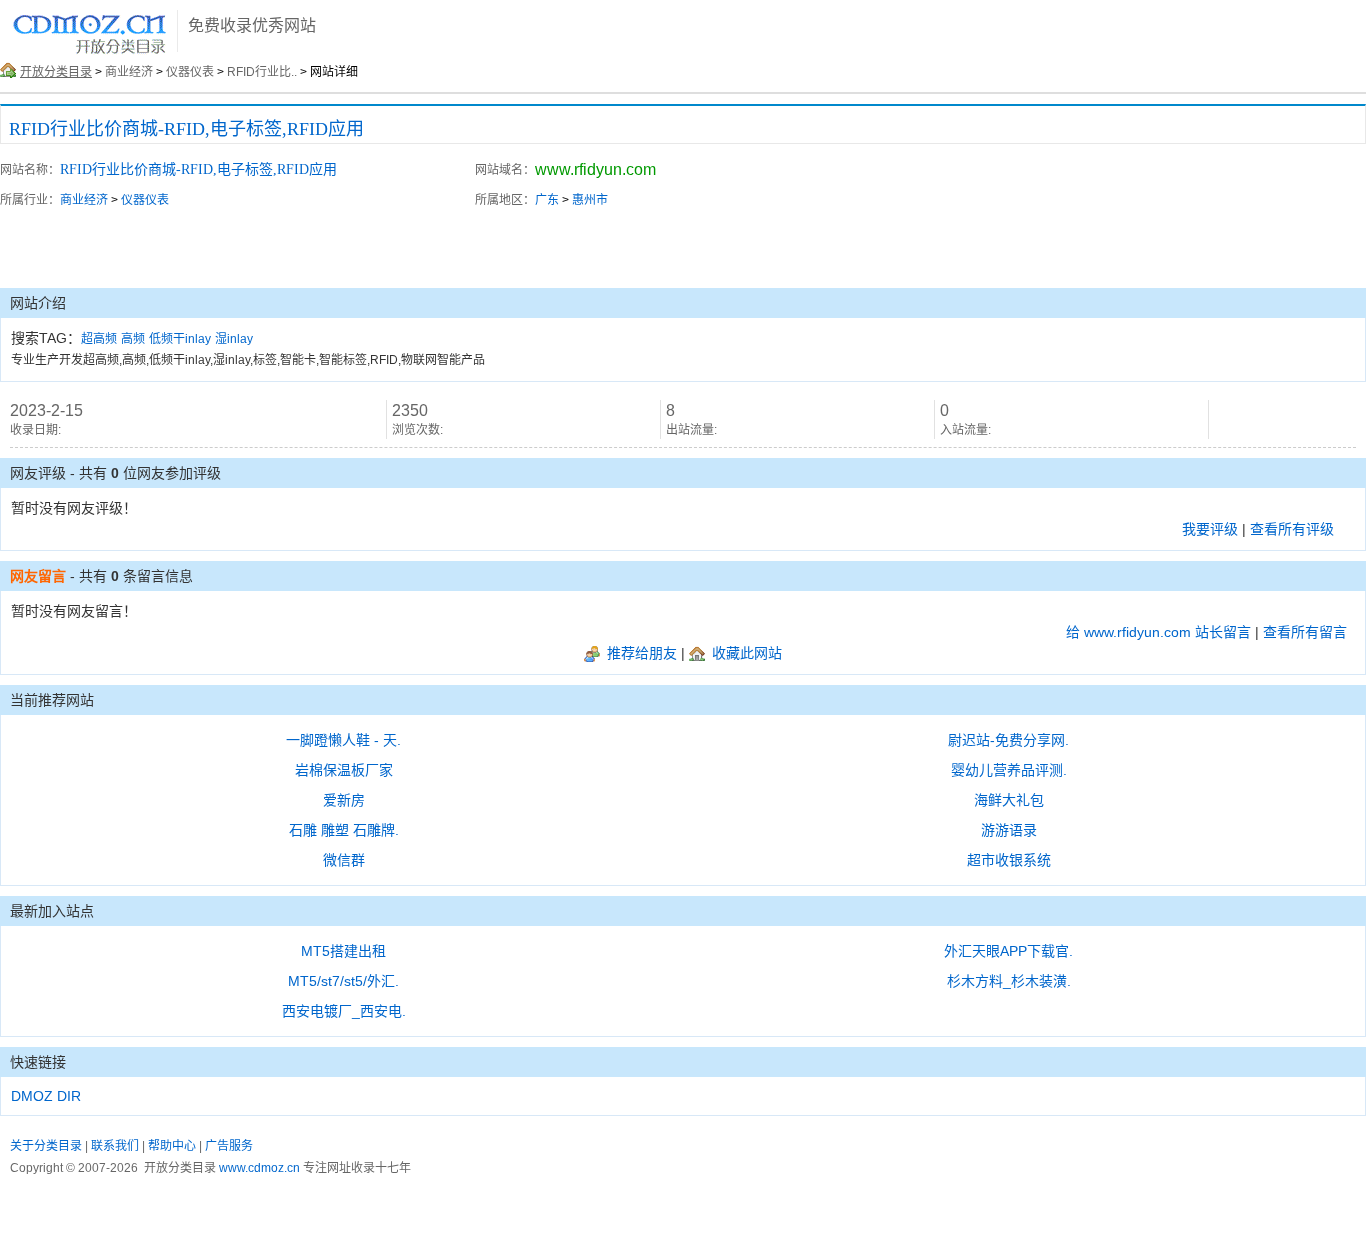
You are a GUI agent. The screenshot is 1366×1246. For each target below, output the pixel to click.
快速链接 (38, 1062)
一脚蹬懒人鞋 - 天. (343, 740)
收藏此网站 (745, 653)
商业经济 (129, 72)
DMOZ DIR (46, 1096)
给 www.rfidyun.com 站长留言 (1158, 632)
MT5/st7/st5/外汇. (343, 981)
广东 (547, 200)
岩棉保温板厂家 (344, 770)
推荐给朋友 (640, 653)
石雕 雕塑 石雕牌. (344, 830)
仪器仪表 (190, 72)
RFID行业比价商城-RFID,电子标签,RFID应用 (186, 129)
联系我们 (115, 1146)
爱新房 (344, 800)
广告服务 (229, 1146)
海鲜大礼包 (1009, 800)
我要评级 (1210, 529)
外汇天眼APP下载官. (1008, 951)
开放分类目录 (56, 72)
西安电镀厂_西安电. (344, 1011)
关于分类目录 (46, 1146)
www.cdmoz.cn (259, 1168)
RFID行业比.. (262, 72)
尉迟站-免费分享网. (1008, 740)
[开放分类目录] (89, 51)
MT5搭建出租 (343, 951)
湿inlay (234, 339)
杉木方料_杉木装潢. (1009, 981)
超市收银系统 (1009, 860)
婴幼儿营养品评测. (1009, 770)
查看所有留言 (1305, 632)
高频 (133, 339)
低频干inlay (180, 339)
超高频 (99, 339)
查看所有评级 (1292, 529)
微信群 (344, 860)
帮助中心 (172, 1146)
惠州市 (590, 200)
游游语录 (1009, 830)
